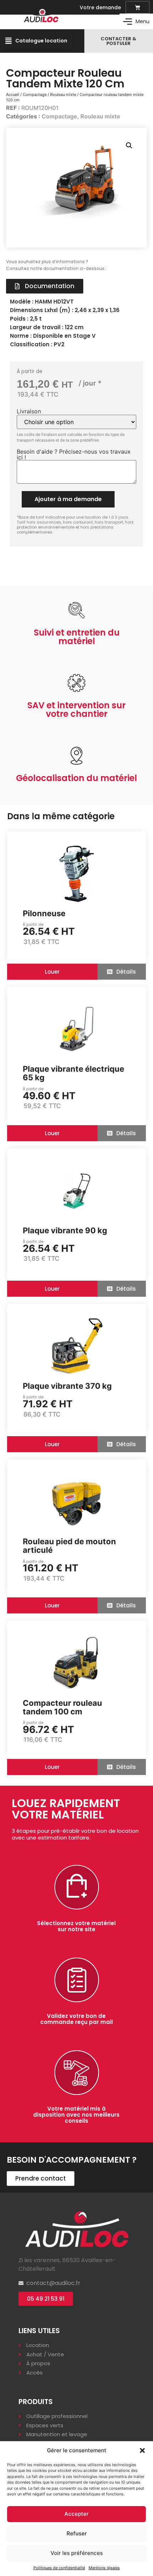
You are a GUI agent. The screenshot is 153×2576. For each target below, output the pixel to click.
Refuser (77, 2533)
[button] (142, 2450)
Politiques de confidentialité (59, 2568)
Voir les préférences (77, 2553)
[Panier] (138, 7)
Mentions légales (104, 2568)
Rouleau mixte (63, 95)
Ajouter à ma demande (68, 499)
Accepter (76, 2514)
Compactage (35, 95)
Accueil (13, 95)
